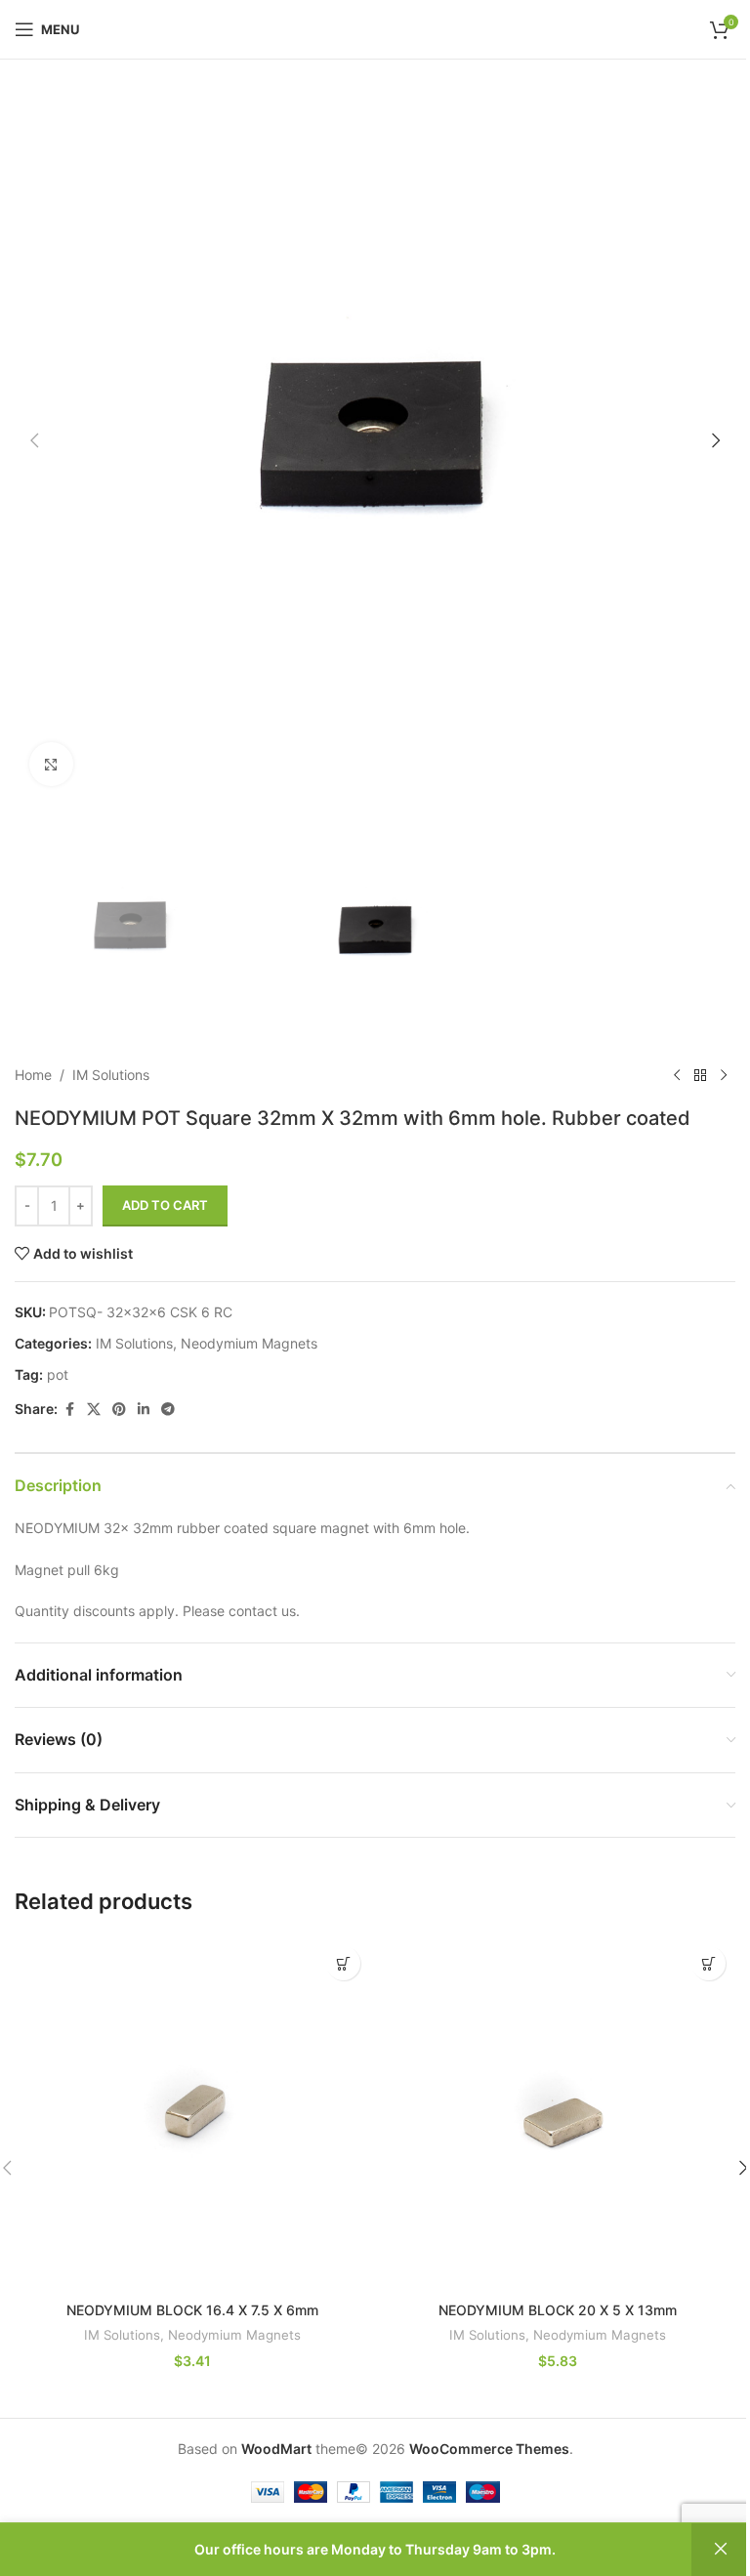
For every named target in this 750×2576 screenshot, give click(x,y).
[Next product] (724, 1075)
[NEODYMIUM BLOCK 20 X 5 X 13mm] (558, 2114)
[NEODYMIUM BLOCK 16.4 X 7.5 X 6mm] (192, 2114)
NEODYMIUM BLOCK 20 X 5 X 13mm (558, 2310)
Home (33, 1075)
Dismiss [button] (721, 2550)
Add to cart (165, 1205)
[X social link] (94, 1410)
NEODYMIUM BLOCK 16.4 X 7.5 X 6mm (192, 2310)
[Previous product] (677, 1075)
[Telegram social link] (168, 1410)
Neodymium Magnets (249, 1343)
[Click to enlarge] (51, 764)
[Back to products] (700, 1075)
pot (58, 1374)
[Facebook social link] (69, 1410)
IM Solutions (111, 1075)
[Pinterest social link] (119, 1410)
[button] (34, 440)
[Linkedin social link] (144, 1410)
